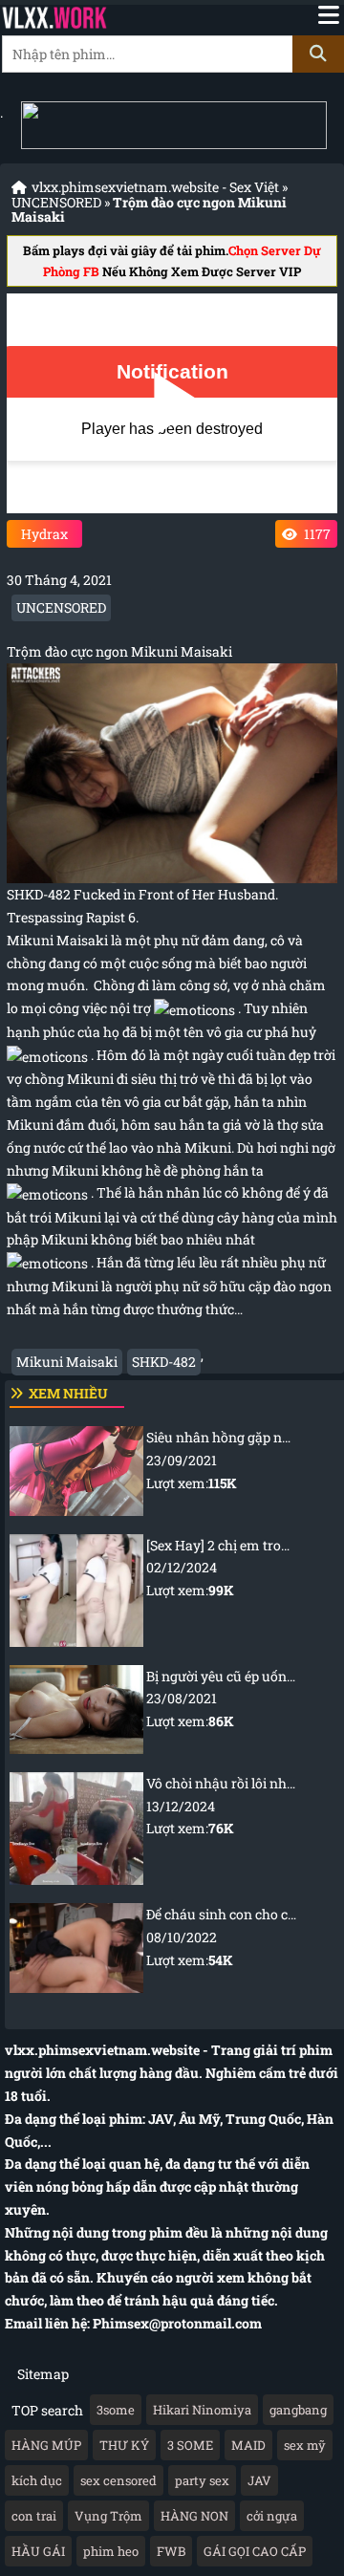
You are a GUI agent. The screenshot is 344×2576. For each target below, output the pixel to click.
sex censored (118, 2480)
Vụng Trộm (108, 2516)
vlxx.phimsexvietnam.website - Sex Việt (155, 187)
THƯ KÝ (124, 2445)
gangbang (298, 2410)
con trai (34, 2516)
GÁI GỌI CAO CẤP (255, 2551)
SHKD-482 (164, 1362)
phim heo (111, 2551)
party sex (202, 2480)
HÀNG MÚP (46, 2445)
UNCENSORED (56, 202)
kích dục (37, 2480)
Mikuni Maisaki (67, 1362)
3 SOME (190, 2445)
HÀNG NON (194, 2516)
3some (116, 2410)
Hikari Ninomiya (202, 2410)
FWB (171, 2551)
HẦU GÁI (38, 2551)
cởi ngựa (272, 2516)
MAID (248, 2445)
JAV (259, 2480)
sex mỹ (305, 2445)
